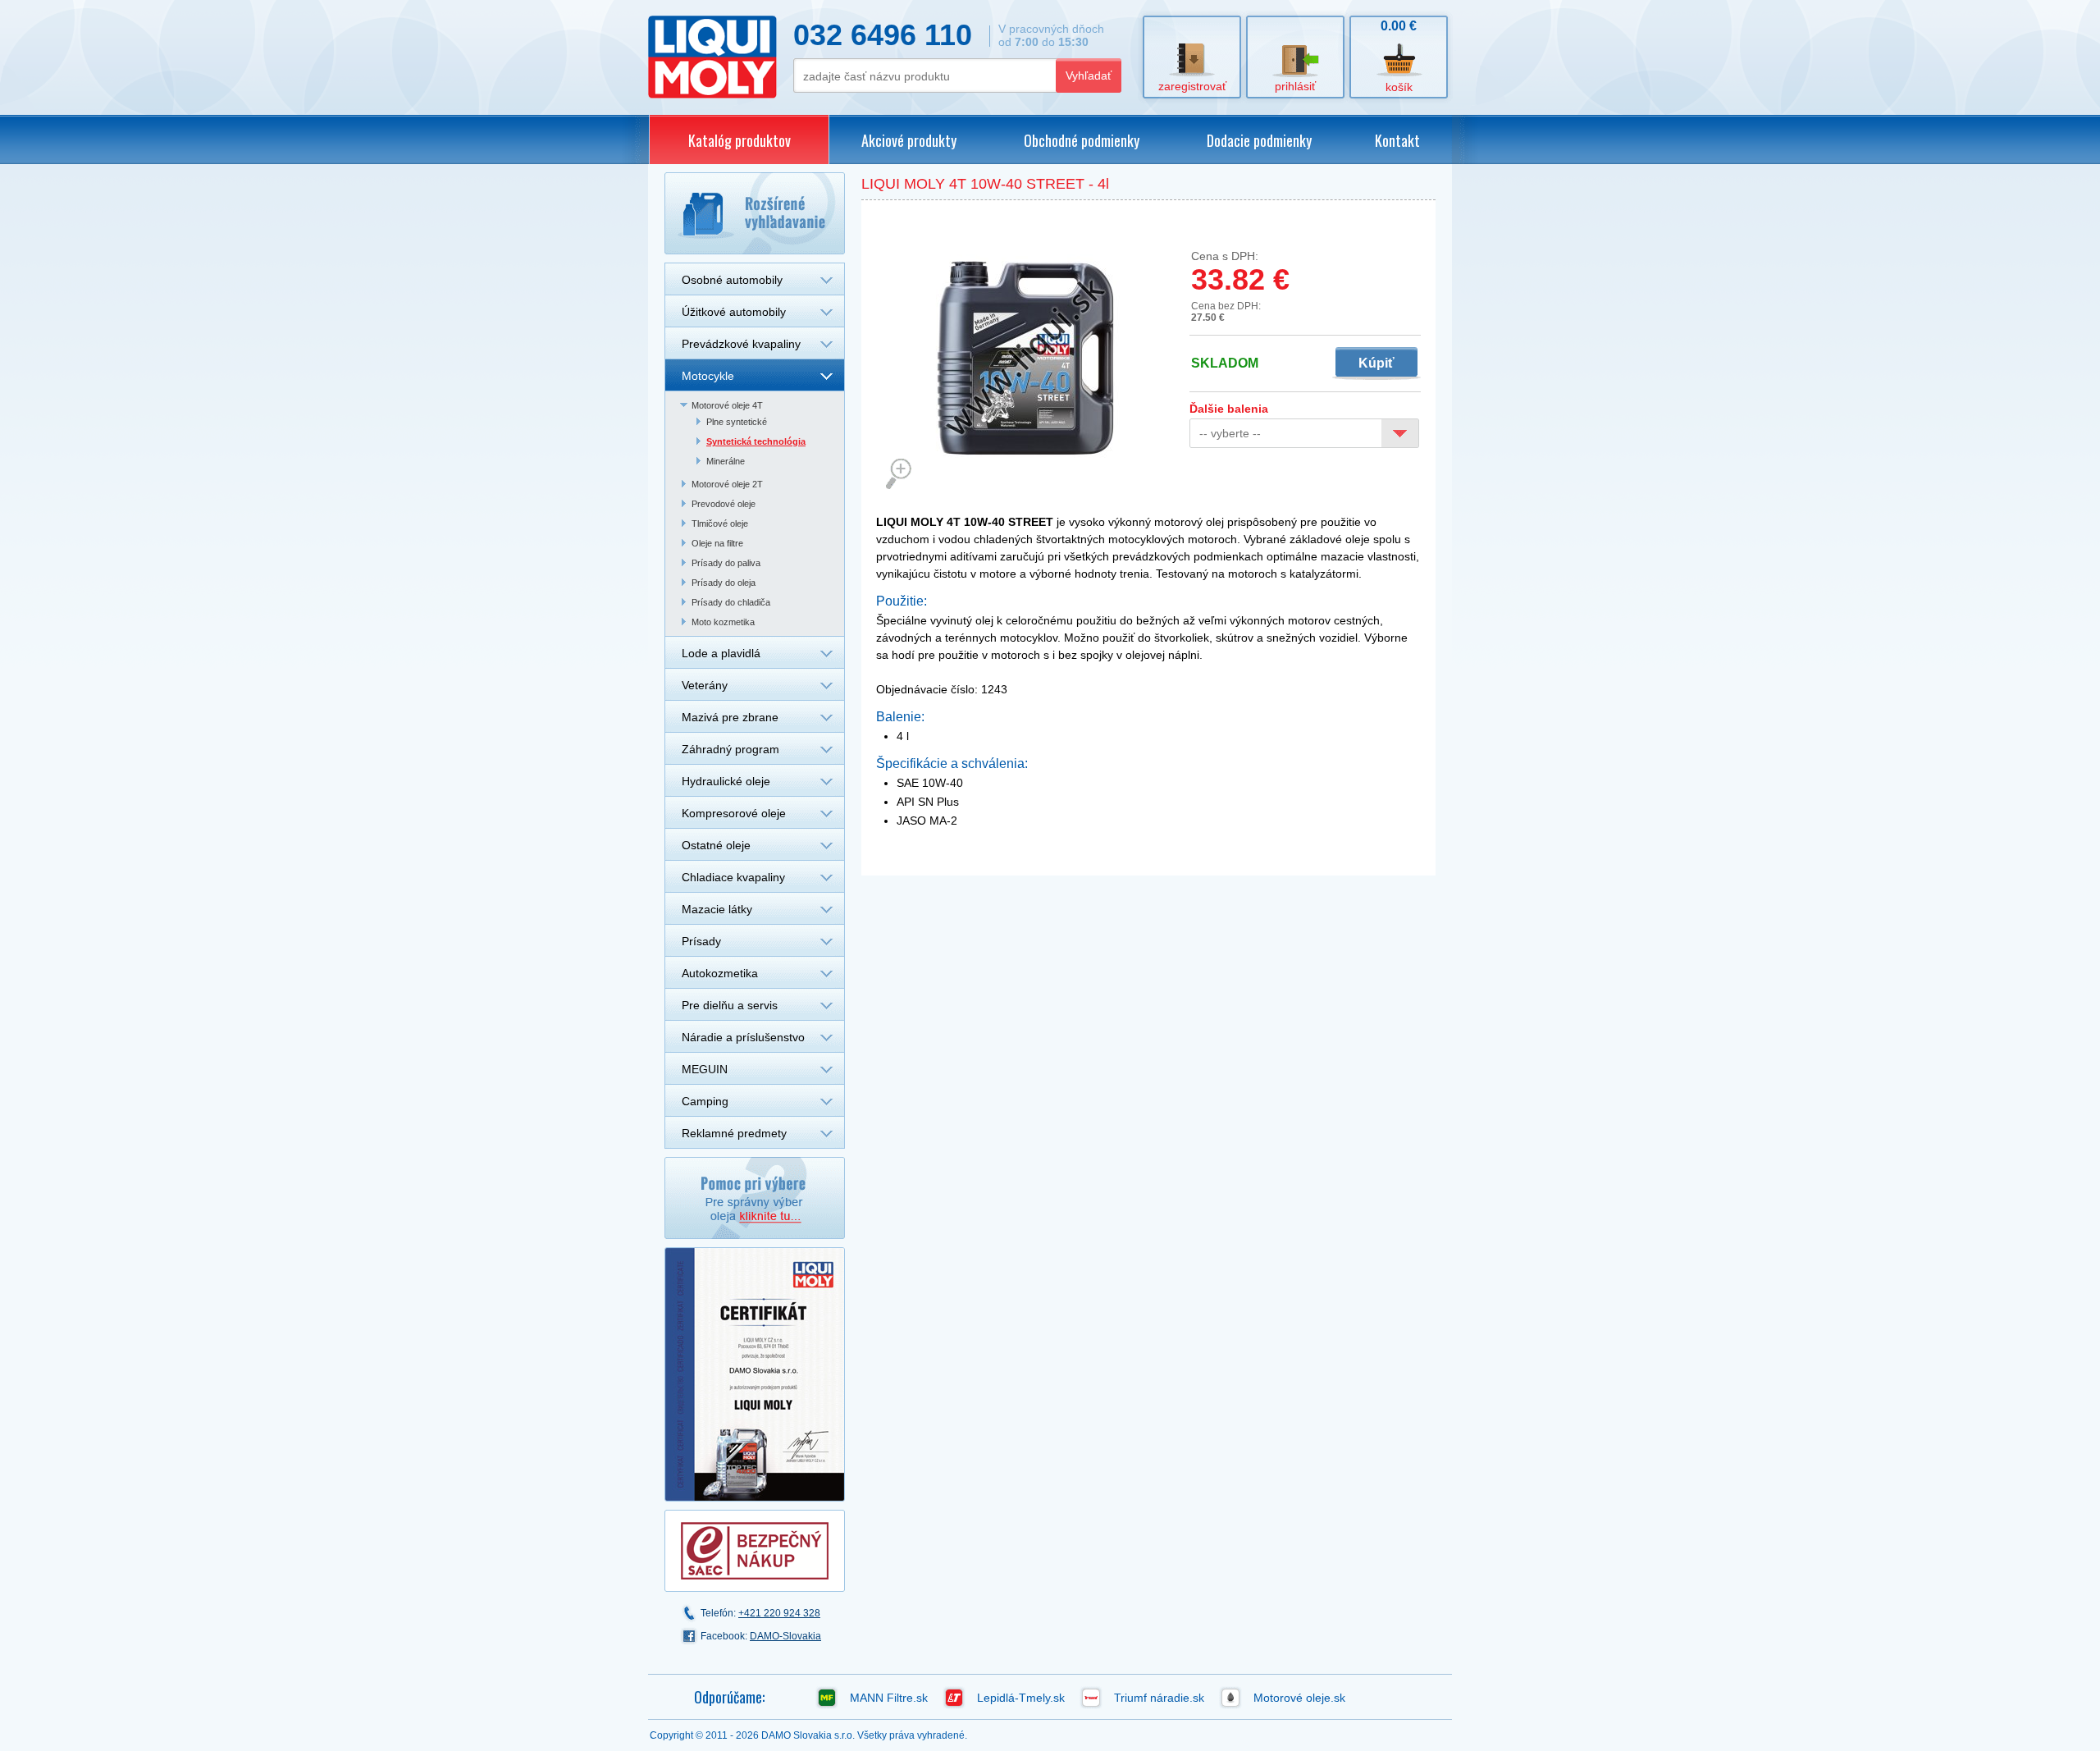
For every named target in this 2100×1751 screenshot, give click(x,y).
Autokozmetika (720, 973)
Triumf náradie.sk (1159, 1698)
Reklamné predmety (734, 1133)
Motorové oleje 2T (727, 484)
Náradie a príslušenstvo (743, 1037)
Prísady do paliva (726, 563)
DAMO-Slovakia (785, 1636)
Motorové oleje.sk (1299, 1698)
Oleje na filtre (717, 543)
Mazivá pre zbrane (730, 717)
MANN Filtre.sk (889, 1698)
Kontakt (1397, 140)
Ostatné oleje (716, 845)
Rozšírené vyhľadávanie (755, 213)
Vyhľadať (1089, 75)
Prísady (701, 941)
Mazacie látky (717, 909)
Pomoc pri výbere (755, 1198)
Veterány (705, 685)
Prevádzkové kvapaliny (741, 344)
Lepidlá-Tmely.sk (1021, 1698)
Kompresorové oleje (734, 813)
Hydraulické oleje (726, 781)
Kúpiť (1376, 363)
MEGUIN (705, 1069)
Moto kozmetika (723, 622)
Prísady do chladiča (731, 602)
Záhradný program (730, 749)
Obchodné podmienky (1082, 140)
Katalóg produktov (740, 140)
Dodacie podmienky (1259, 140)
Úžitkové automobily (734, 312)
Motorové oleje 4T (727, 405)
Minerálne (726, 461)
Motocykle (708, 376)
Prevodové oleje (724, 504)
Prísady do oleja (724, 583)
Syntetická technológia (756, 441)
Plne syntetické (737, 422)
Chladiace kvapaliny (733, 877)
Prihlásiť (1295, 86)
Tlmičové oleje (720, 523)
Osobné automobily (732, 280)
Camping (705, 1101)
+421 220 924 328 (779, 1613)
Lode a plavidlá (721, 653)
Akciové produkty (909, 140)
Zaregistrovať (1192, 86)
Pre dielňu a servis (730, 1005)
